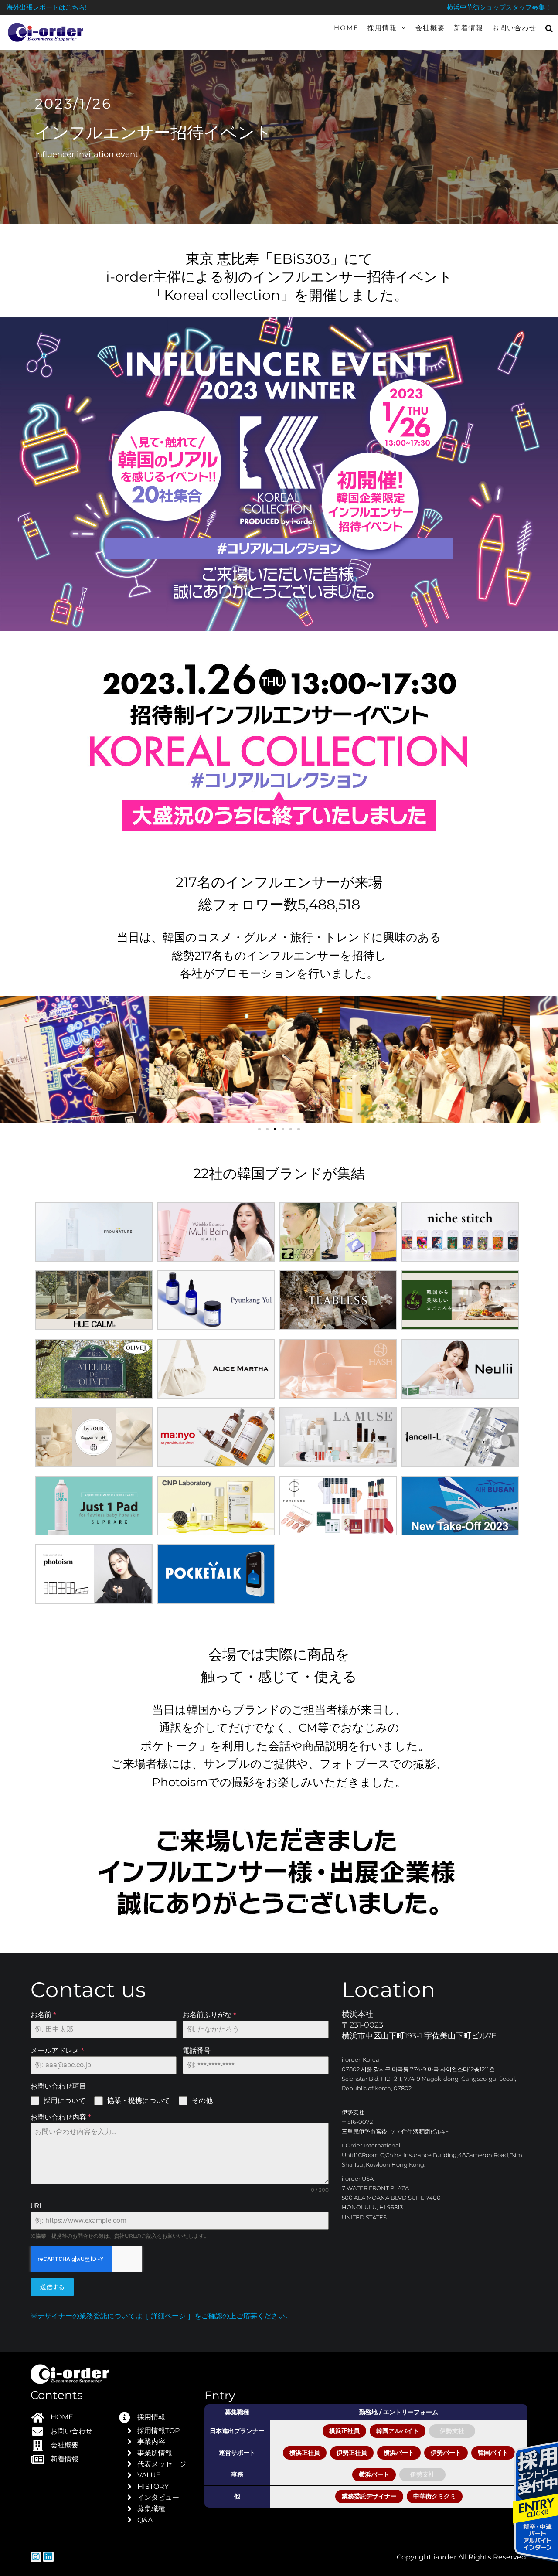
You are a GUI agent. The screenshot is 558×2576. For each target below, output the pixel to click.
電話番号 (197, 2050)
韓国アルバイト (398, 2431)
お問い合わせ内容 (61, 2117)
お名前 (43, 2015)
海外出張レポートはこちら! (47, 7)
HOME (346, 28)
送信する (52, 2287)
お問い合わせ (514, 28)
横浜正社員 (344, 2431)
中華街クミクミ (435, 2496)
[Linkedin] (48, 2557)
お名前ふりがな (209, 2015)
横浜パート (399, 2453)
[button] (10, 1060)
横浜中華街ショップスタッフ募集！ (499, 7)
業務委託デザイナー (369, 2496)
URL (37, 2206)
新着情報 (469, 28)
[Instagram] (36, 2557)
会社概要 (430, 28)
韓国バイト (493, 2453)
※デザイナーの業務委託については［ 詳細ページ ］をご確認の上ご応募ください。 (161, 2316)
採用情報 (382, 28)
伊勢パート (446, 2453)
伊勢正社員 (352, 2453)
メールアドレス (57, 2050)
